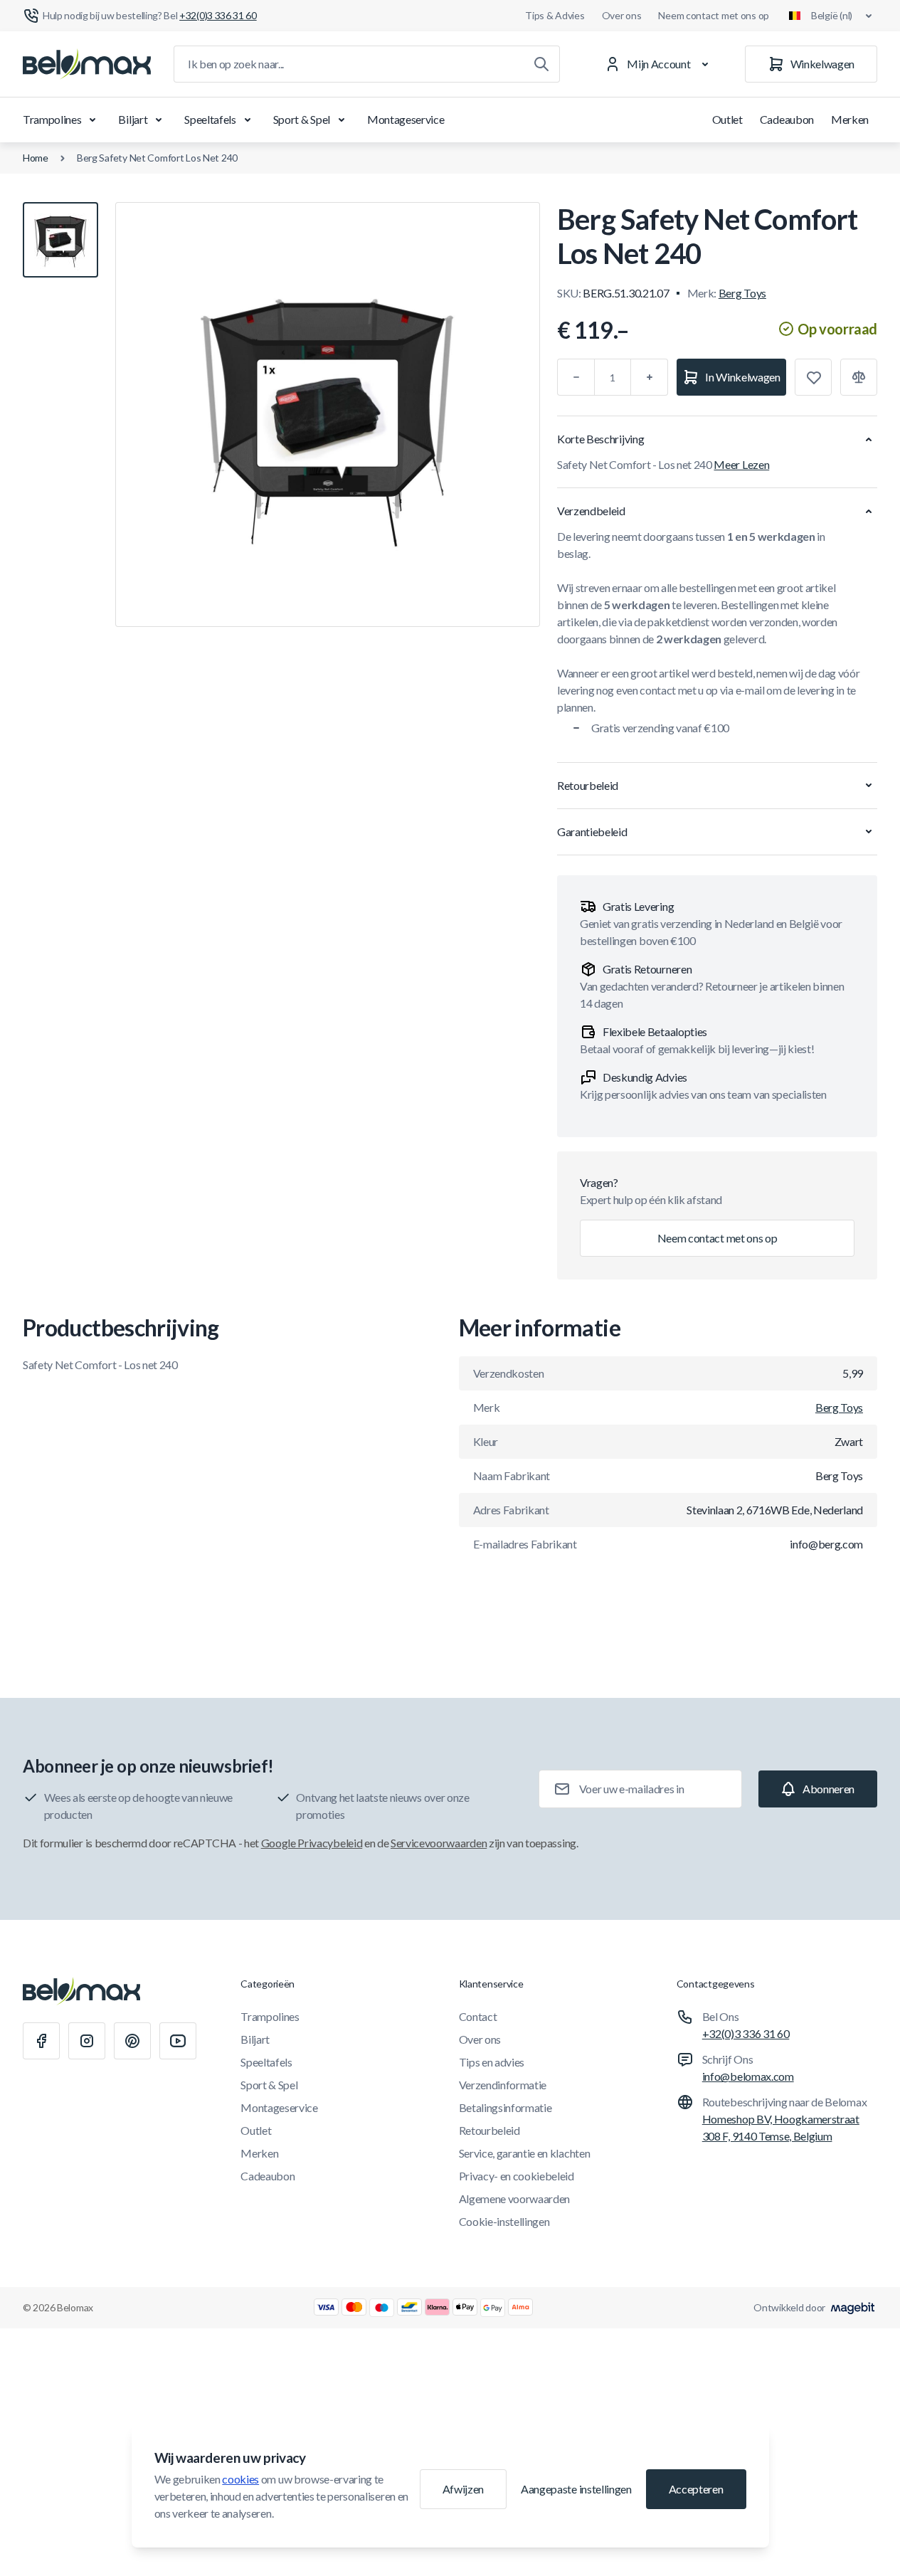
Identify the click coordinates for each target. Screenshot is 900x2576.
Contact (478, 2016)
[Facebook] (41, 2041)
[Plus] (650, 377)
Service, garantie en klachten (525, 2153)
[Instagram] (87, 2041)
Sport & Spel (302, 119)
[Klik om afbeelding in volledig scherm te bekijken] (328, 415)
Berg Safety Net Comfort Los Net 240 (157, 158)
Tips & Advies (555, 15)
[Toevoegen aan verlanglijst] (813, 377)
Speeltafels (210, 119)
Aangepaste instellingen (576, 2489)
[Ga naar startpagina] (87, 64)
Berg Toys (742, 293)
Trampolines (52, 119)
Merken (850, 119)
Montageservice (406, 119)
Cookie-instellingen (504, 2221)
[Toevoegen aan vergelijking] (859, 377)
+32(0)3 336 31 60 (746, 2033)
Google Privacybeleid (312, 1843)
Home (36, 158)
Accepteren (696, 2489)
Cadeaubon (787, 119)
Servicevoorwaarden (439, 1843)
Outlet (727, 119)
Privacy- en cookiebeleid (517, 2176)
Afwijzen (463, 2489)
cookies (240, 2479)
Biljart (133, 119)
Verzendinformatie (503, 2085)
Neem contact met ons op (714, 15)
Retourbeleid (489, 2130)
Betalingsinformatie (505, 2107)
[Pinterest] (132, 2041)
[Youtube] (178, 2041)
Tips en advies (492, 2062)
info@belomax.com (748, 2076)
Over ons (622, 15)
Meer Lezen (741, 464)
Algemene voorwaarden (515, 2198)
